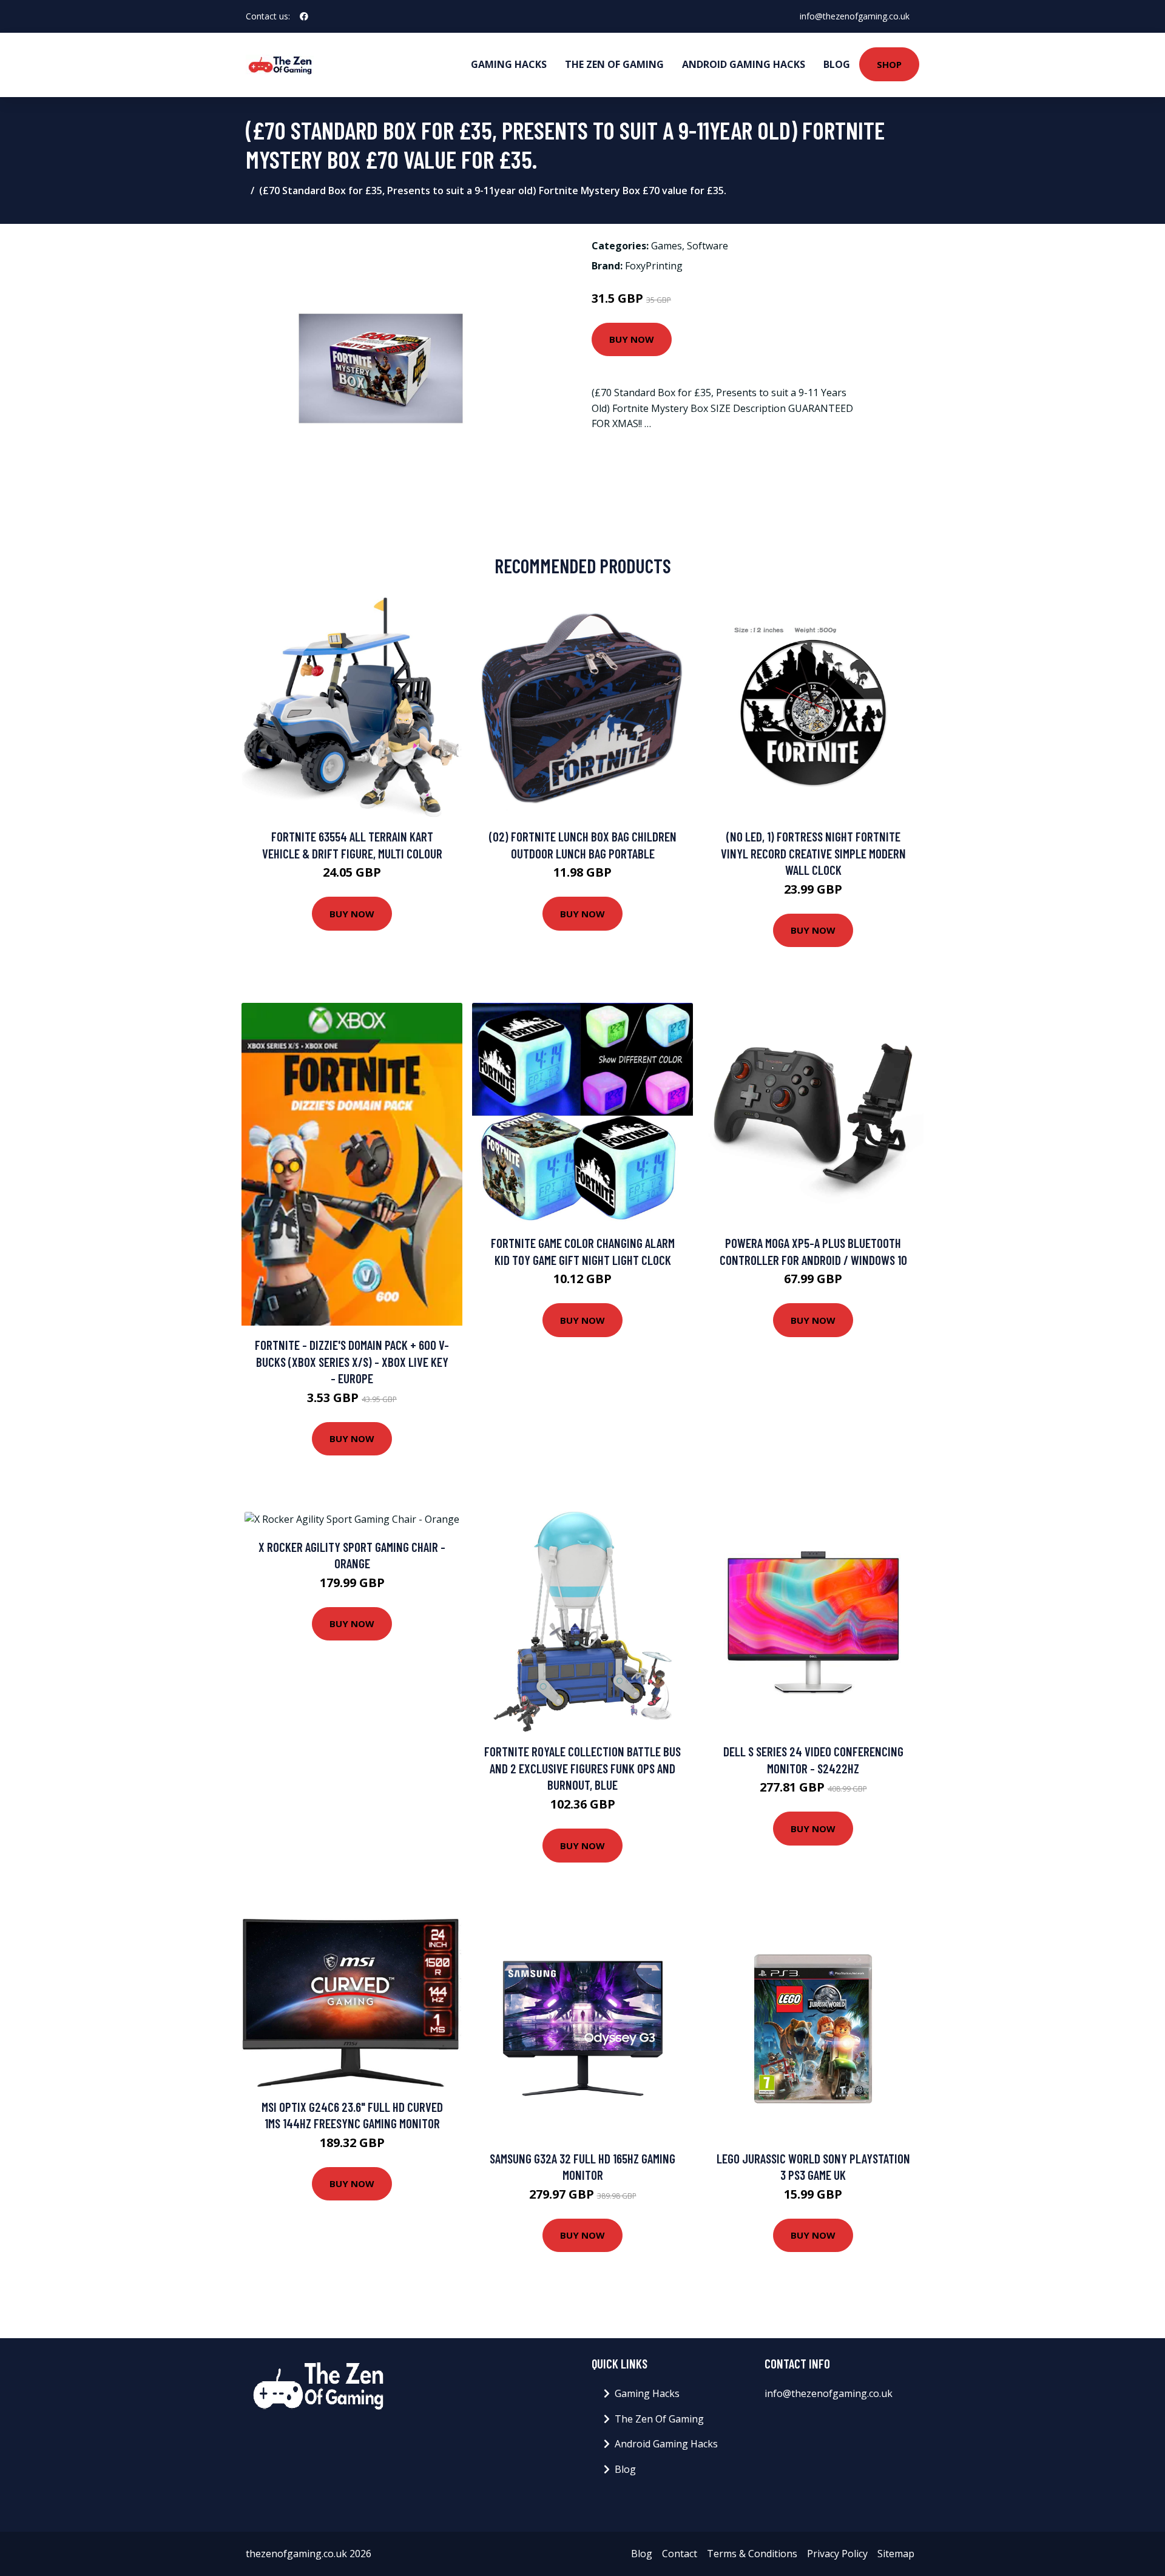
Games (667, 246)
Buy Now (632, 339)
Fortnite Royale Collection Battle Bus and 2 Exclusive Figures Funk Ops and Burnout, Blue (582, 1768)
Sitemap (896, 2554)
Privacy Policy (837, 2554)
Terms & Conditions (752, 2554)
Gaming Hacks (509, 64)
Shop (889, 64)
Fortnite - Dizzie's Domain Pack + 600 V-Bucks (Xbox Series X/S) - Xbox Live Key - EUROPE (352, 1361)
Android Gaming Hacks (744, 64)
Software (707, 246)
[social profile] (304, 16)
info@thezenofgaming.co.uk (855, 16)
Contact (680, 2554)
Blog (837, 64)
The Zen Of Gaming (614, 64)
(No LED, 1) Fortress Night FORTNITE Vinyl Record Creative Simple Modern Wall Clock (813, 853)
